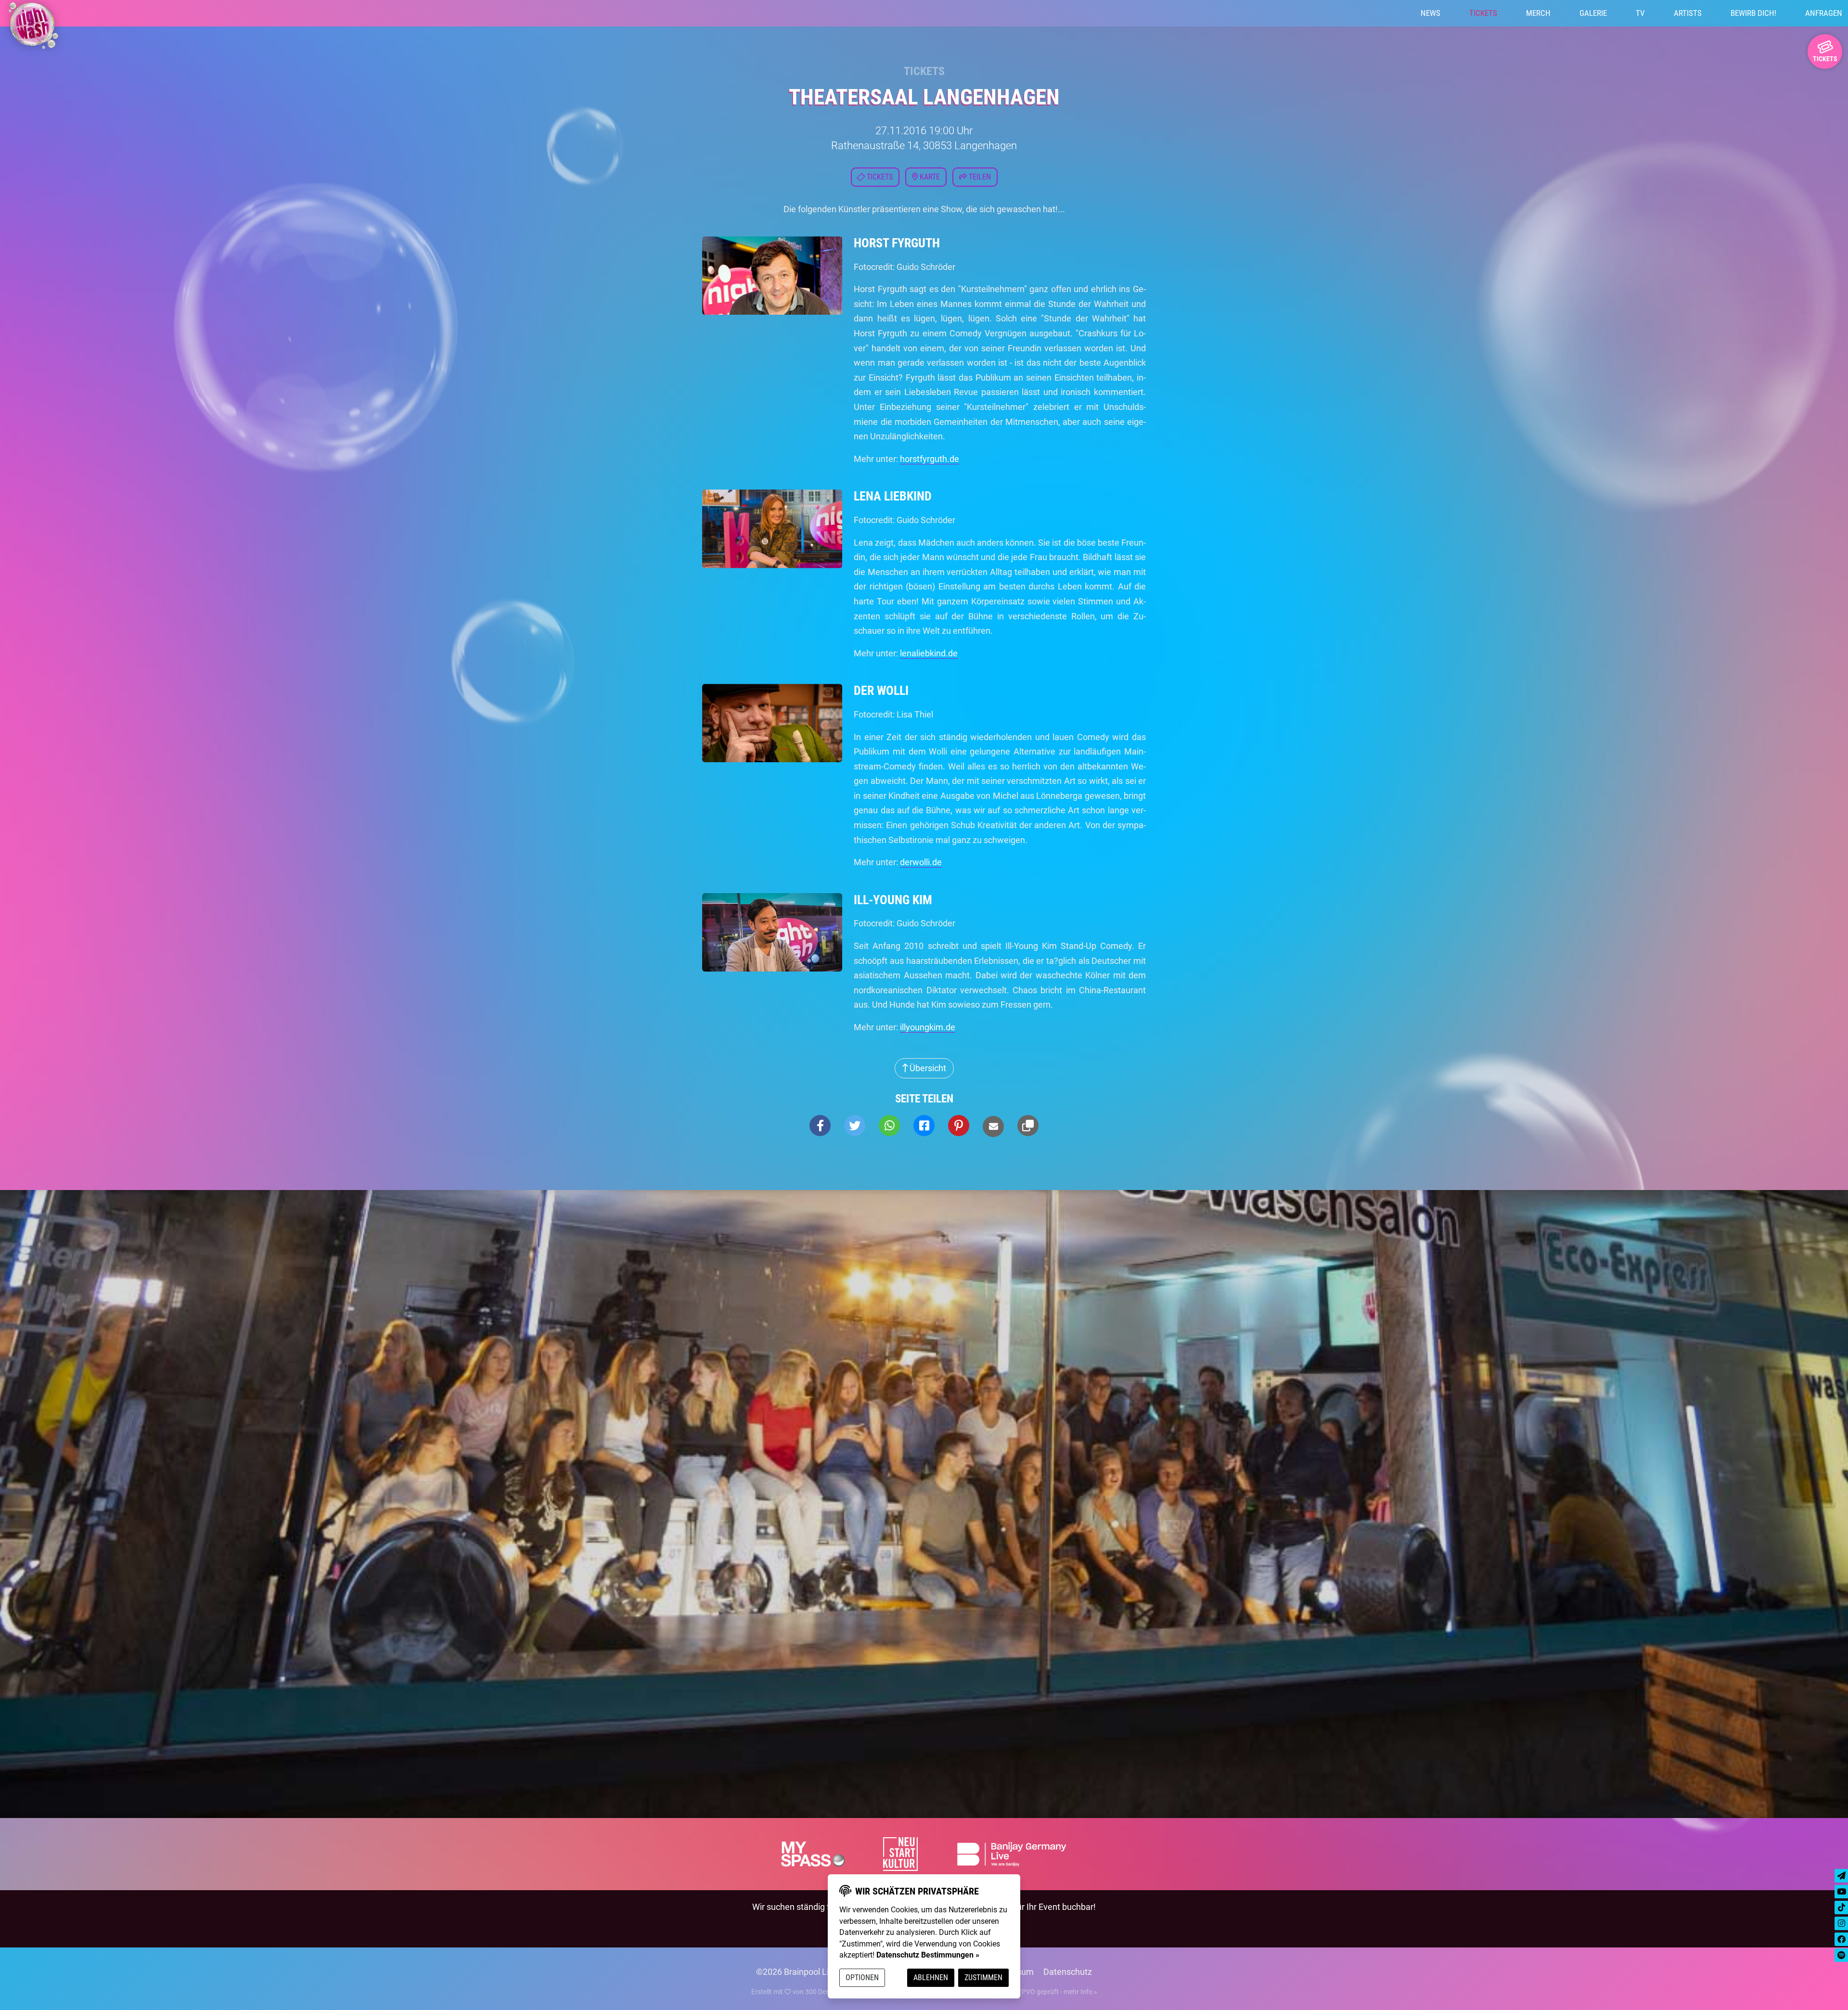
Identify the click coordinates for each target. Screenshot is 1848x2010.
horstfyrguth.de (930, 459)
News (1431, 13)
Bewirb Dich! (1753, 13)
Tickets (1483, 13)
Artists (1688, 13)
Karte (929, 177)
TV (1640, 13)
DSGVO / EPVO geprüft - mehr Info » (1043, 1992)
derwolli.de (921, 862)
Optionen (862, 1978)
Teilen (979, 177)
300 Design (822, 1992)
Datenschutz (1068, 1972)
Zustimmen (983, 1978)
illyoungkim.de (928, 1027)
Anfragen (1824, 13)
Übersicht (927, 1068)
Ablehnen (931, 1978)
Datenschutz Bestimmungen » (928, 1955)
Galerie (1593, 13)
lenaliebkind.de (929, 653)
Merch (1538, 13)
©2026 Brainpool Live (797, 1972)
